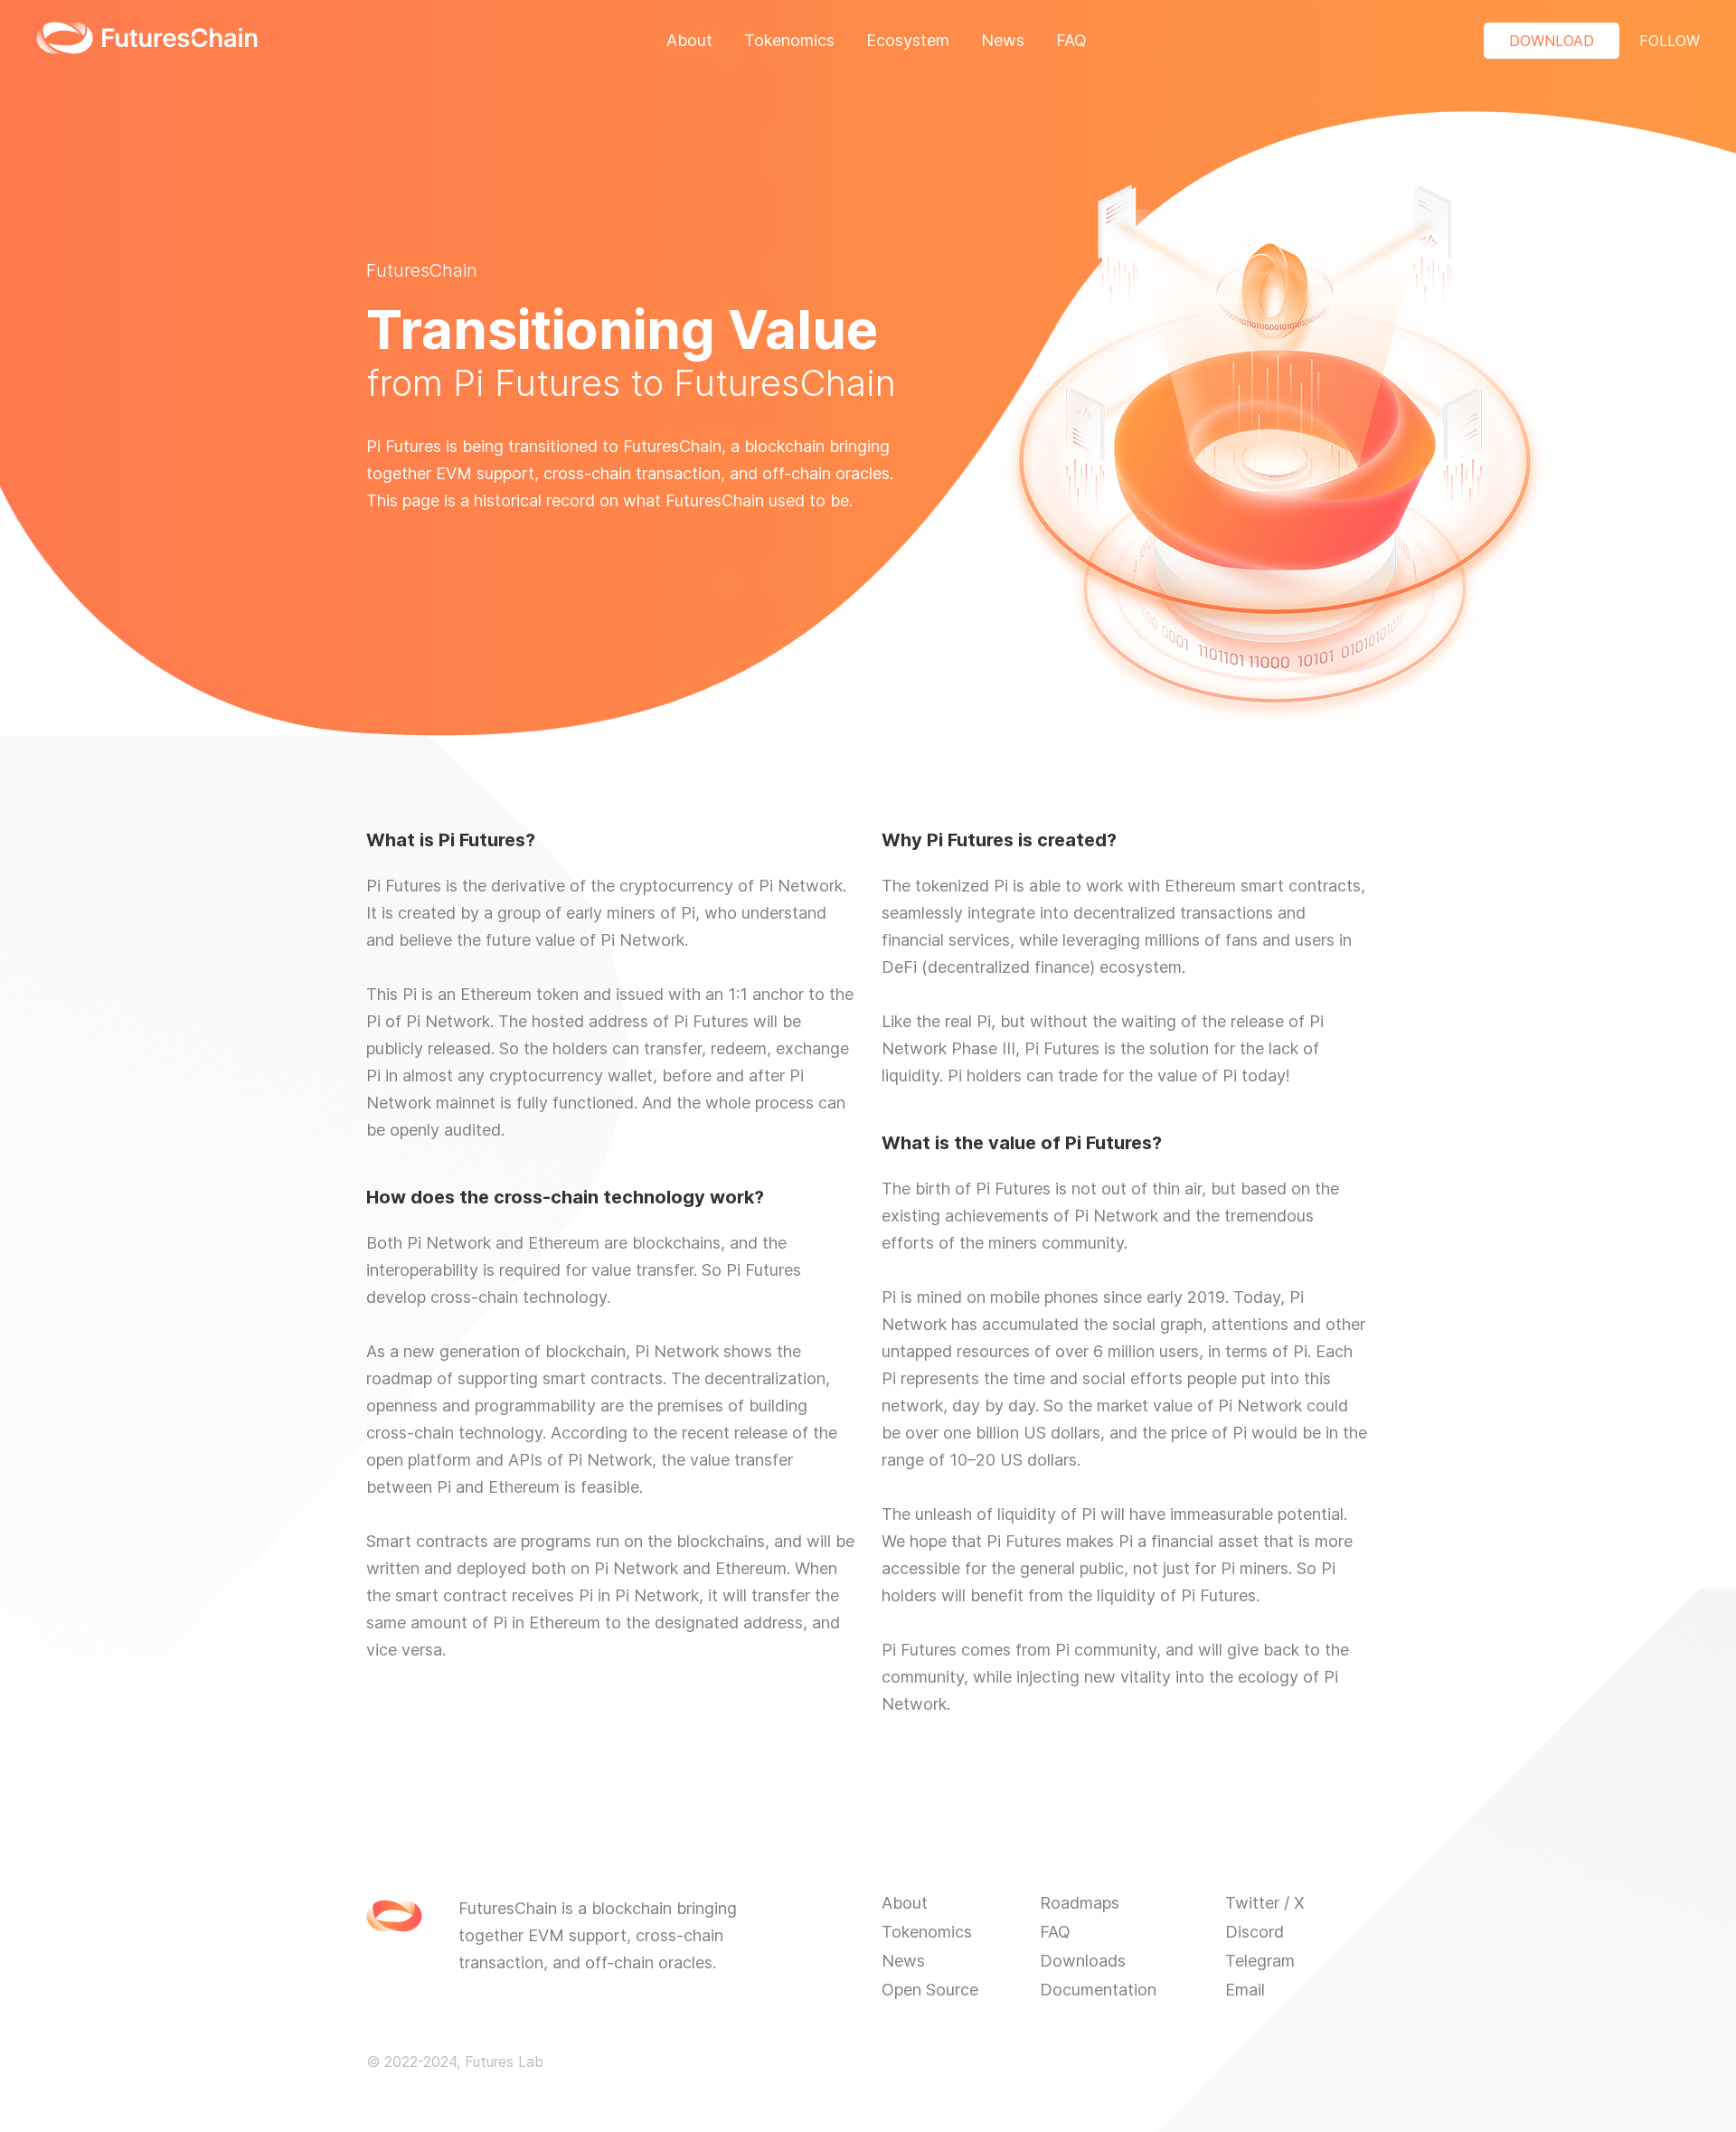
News (1003, 40)
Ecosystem (908, 40)
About (689, 40)
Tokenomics (789, 40)
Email (1245, 1990)
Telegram (1260, 1961)
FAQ (1071, 40)
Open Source (930, 1990)
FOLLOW (1670, 41)
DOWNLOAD (1552, 41)
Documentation (1098, 1990)
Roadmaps (1080, 1903)
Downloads (1083, 1961)
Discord (1255, 1932)
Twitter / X (1265, 1903)
